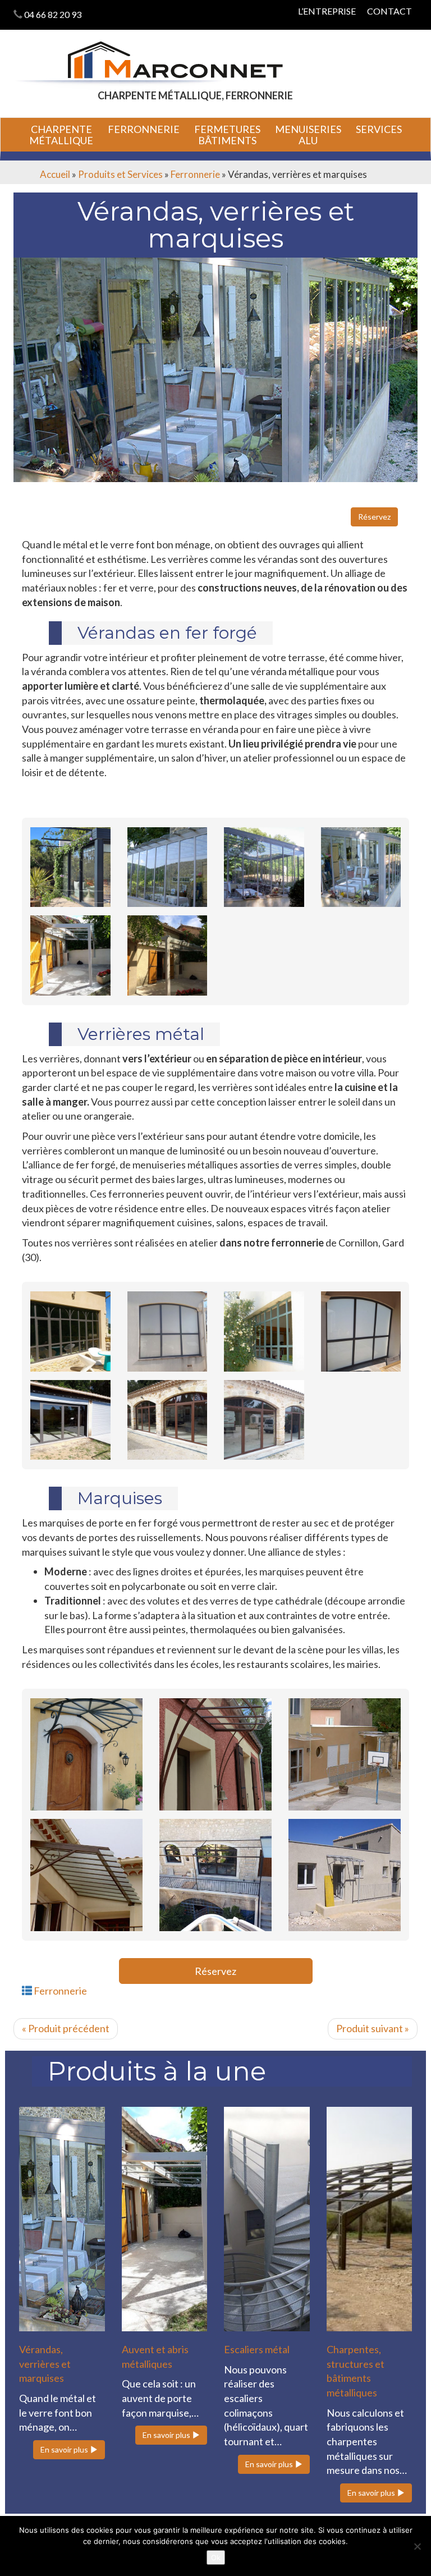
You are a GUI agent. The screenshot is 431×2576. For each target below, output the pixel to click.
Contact (389, 11)
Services (379, 129)
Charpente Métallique (61, 135)
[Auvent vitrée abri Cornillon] (215, 1754)
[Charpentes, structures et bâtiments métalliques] (370, 2219)
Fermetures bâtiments (227, 135)
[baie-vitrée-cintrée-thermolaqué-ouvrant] (264, 1420)
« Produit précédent (66, 2028)
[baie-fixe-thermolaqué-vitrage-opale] (361, 1331)
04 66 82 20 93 (53, 14)
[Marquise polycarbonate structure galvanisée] (345, 1754)
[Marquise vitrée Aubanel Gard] (86, 1754)
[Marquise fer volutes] (86, 1875)
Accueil (55, 174)
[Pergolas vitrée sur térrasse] (70, 955)
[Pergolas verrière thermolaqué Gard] (168, 955)
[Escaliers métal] (267, 2219)
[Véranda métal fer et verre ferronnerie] (264, 867)
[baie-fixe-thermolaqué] (168, 1331)
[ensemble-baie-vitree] (168, 1420)
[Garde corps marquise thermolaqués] (345, 1875)
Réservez (374, 517)
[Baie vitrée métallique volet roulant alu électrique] (70, 1420)
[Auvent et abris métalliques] (165, 2219)
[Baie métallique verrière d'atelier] (264, 1331)
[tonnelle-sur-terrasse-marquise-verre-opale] (215, 1875)
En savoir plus (65, 2449)
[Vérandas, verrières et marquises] (62, 2219)
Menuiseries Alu (308, 135)
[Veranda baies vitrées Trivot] (70, 867)
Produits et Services (120, 174)
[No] (417, 2546)
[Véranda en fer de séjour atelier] (361, 867)
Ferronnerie (144, 129)
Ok (216, 2557)
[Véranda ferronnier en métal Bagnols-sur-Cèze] (168, 867)
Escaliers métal (257, 2349)
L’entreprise (327, 11)
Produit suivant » (373, 2028)
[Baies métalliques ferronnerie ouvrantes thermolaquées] (70, 1331)
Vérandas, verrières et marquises (45, 2364)
